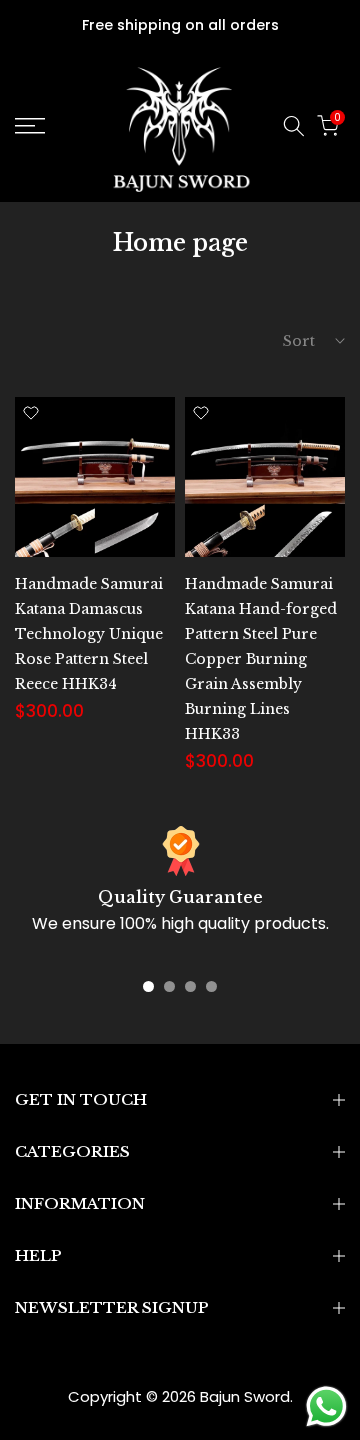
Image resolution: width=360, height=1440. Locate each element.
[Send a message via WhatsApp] (326, 1406)
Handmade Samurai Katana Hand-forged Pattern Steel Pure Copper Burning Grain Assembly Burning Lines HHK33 (261, 659)
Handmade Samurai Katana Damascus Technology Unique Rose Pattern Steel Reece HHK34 (89, 634)
